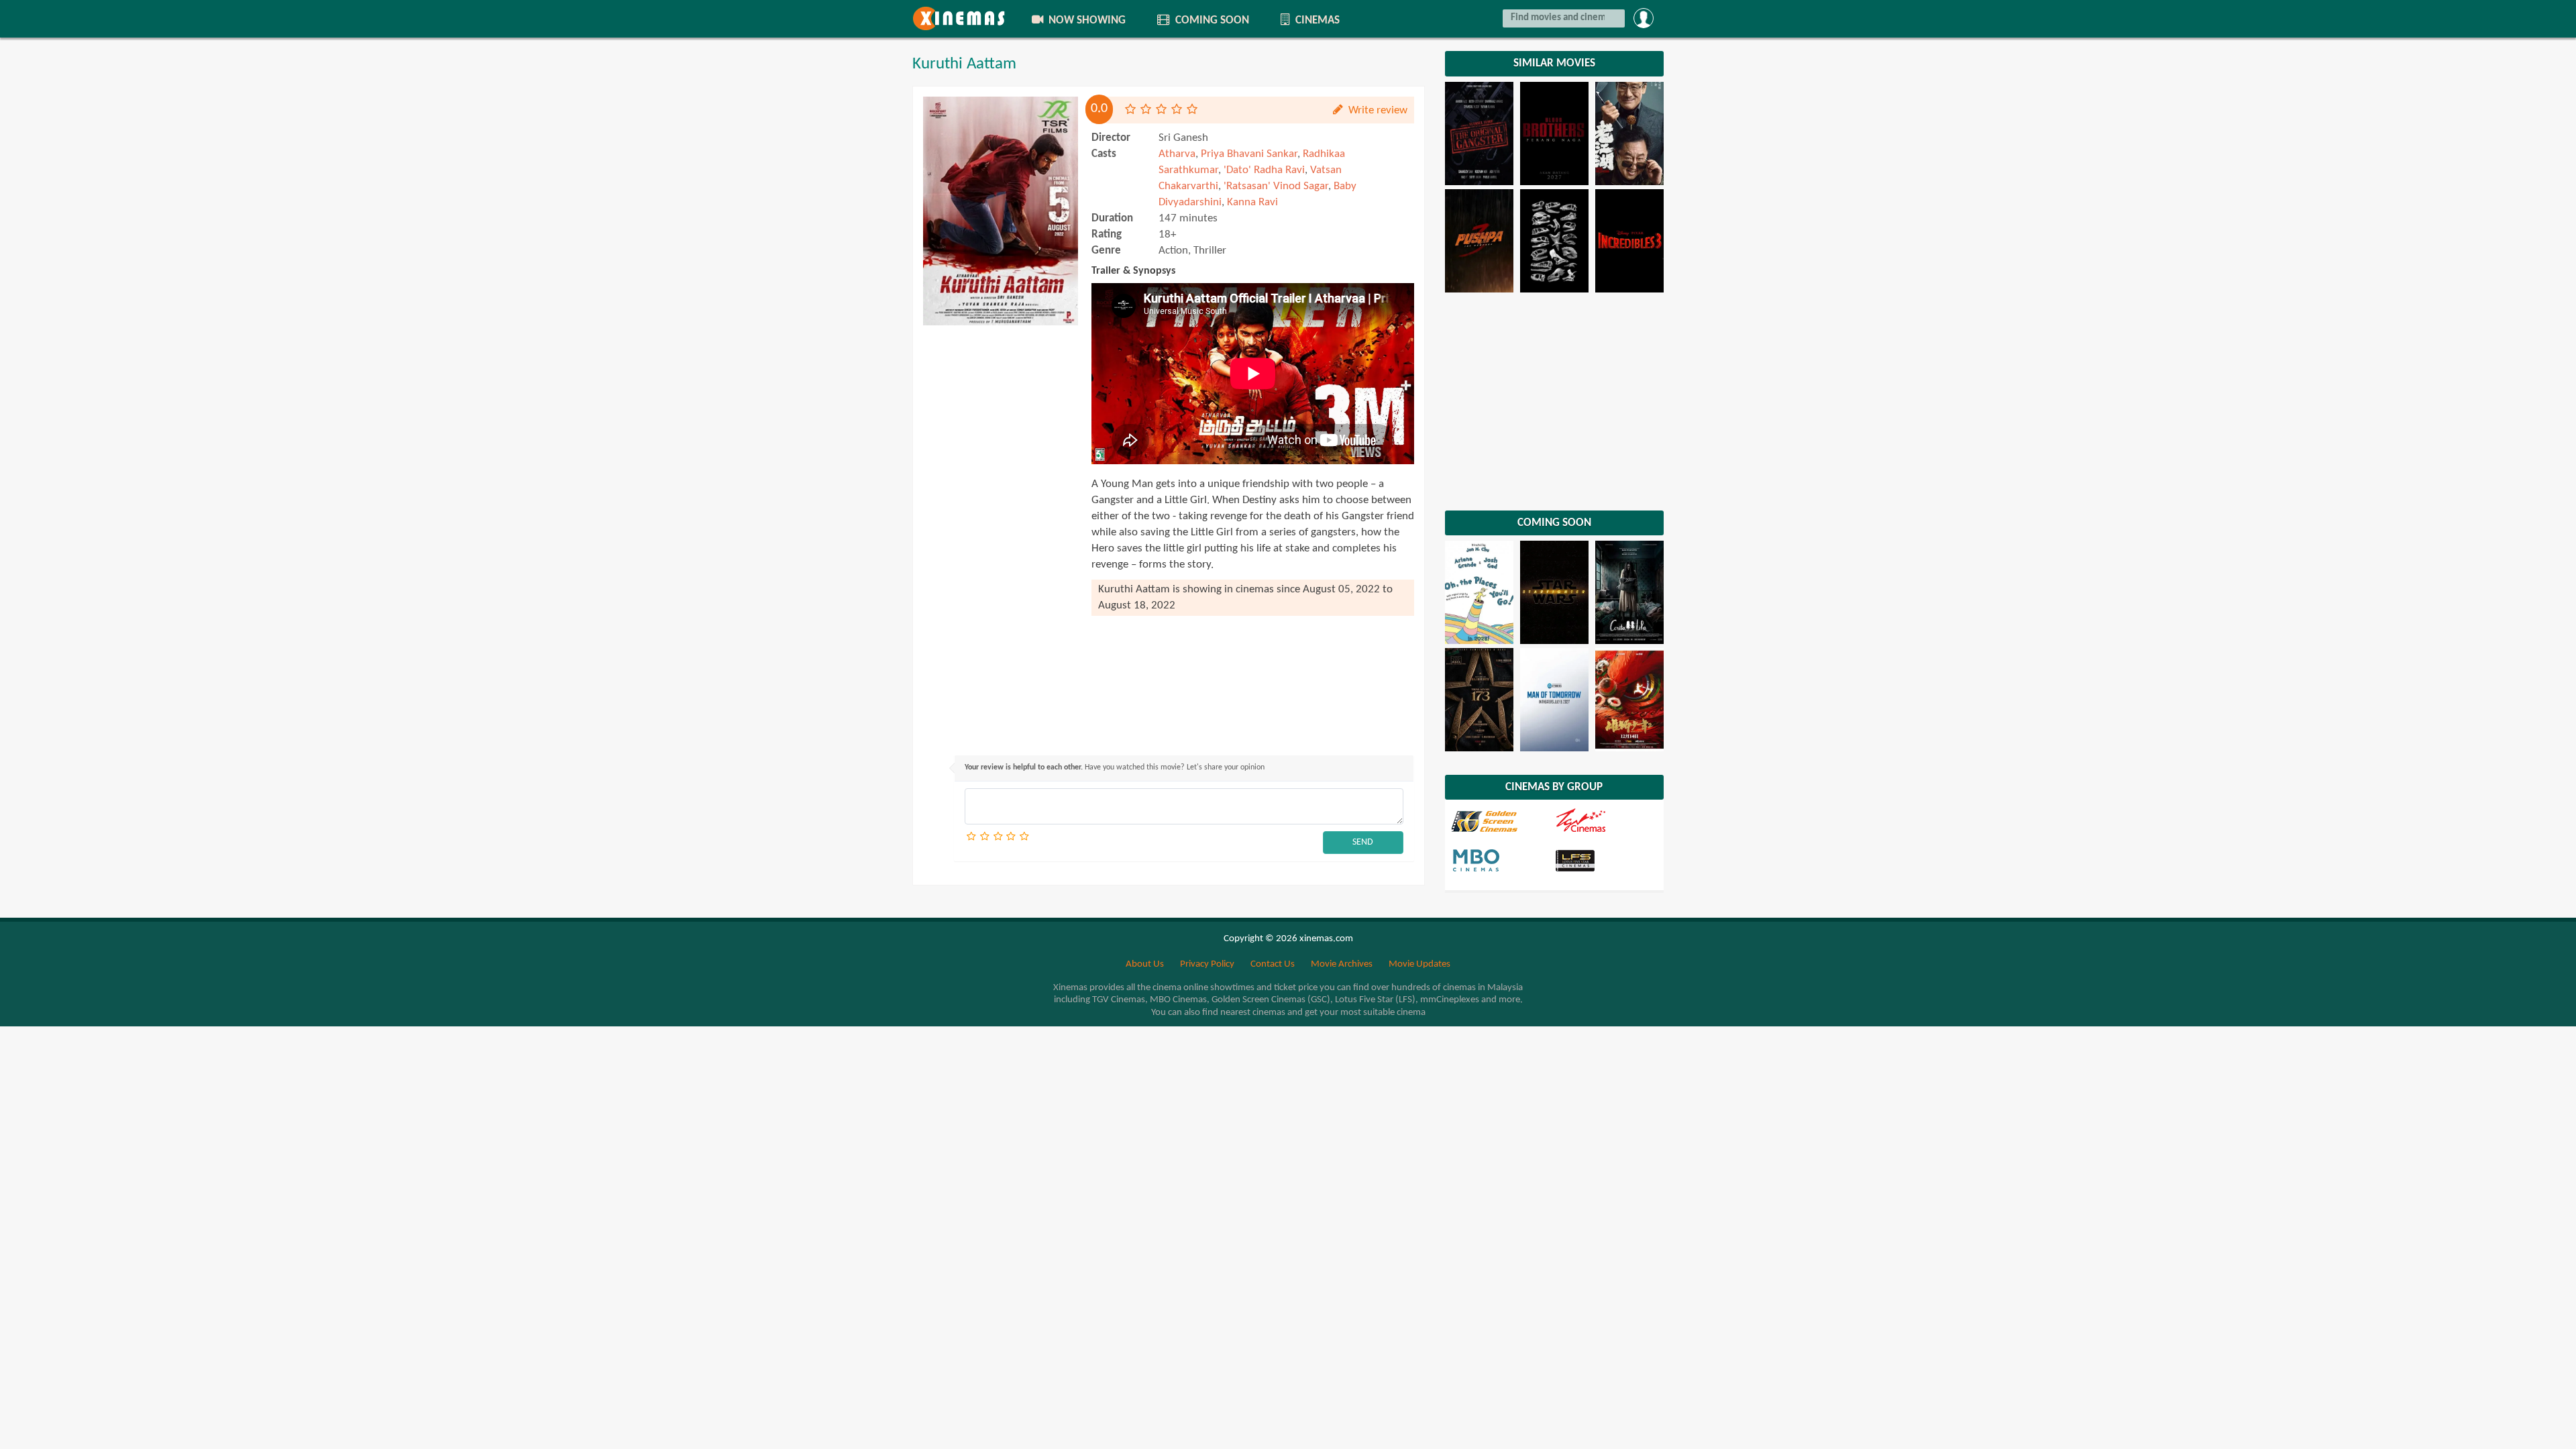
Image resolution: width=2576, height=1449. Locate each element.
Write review (1377, 110)
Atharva (1177, 154)
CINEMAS (1316, 20)
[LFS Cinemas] (1605, 860)
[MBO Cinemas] (1502, 860)
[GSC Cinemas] (1502, 821)
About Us (1145, 964)
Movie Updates (1419, 964)
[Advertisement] (1001, 533)
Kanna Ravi (1252, 202)
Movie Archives (1342, 964)
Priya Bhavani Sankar (1249, 154)
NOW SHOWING (1086, 20)
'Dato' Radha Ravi (1264, 170)
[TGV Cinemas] (1605, 821)
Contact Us (1273, 964)
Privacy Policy (1207, 964)
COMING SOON (1211, 20)
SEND (1363, 842)
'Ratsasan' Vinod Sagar (1276, 186)
